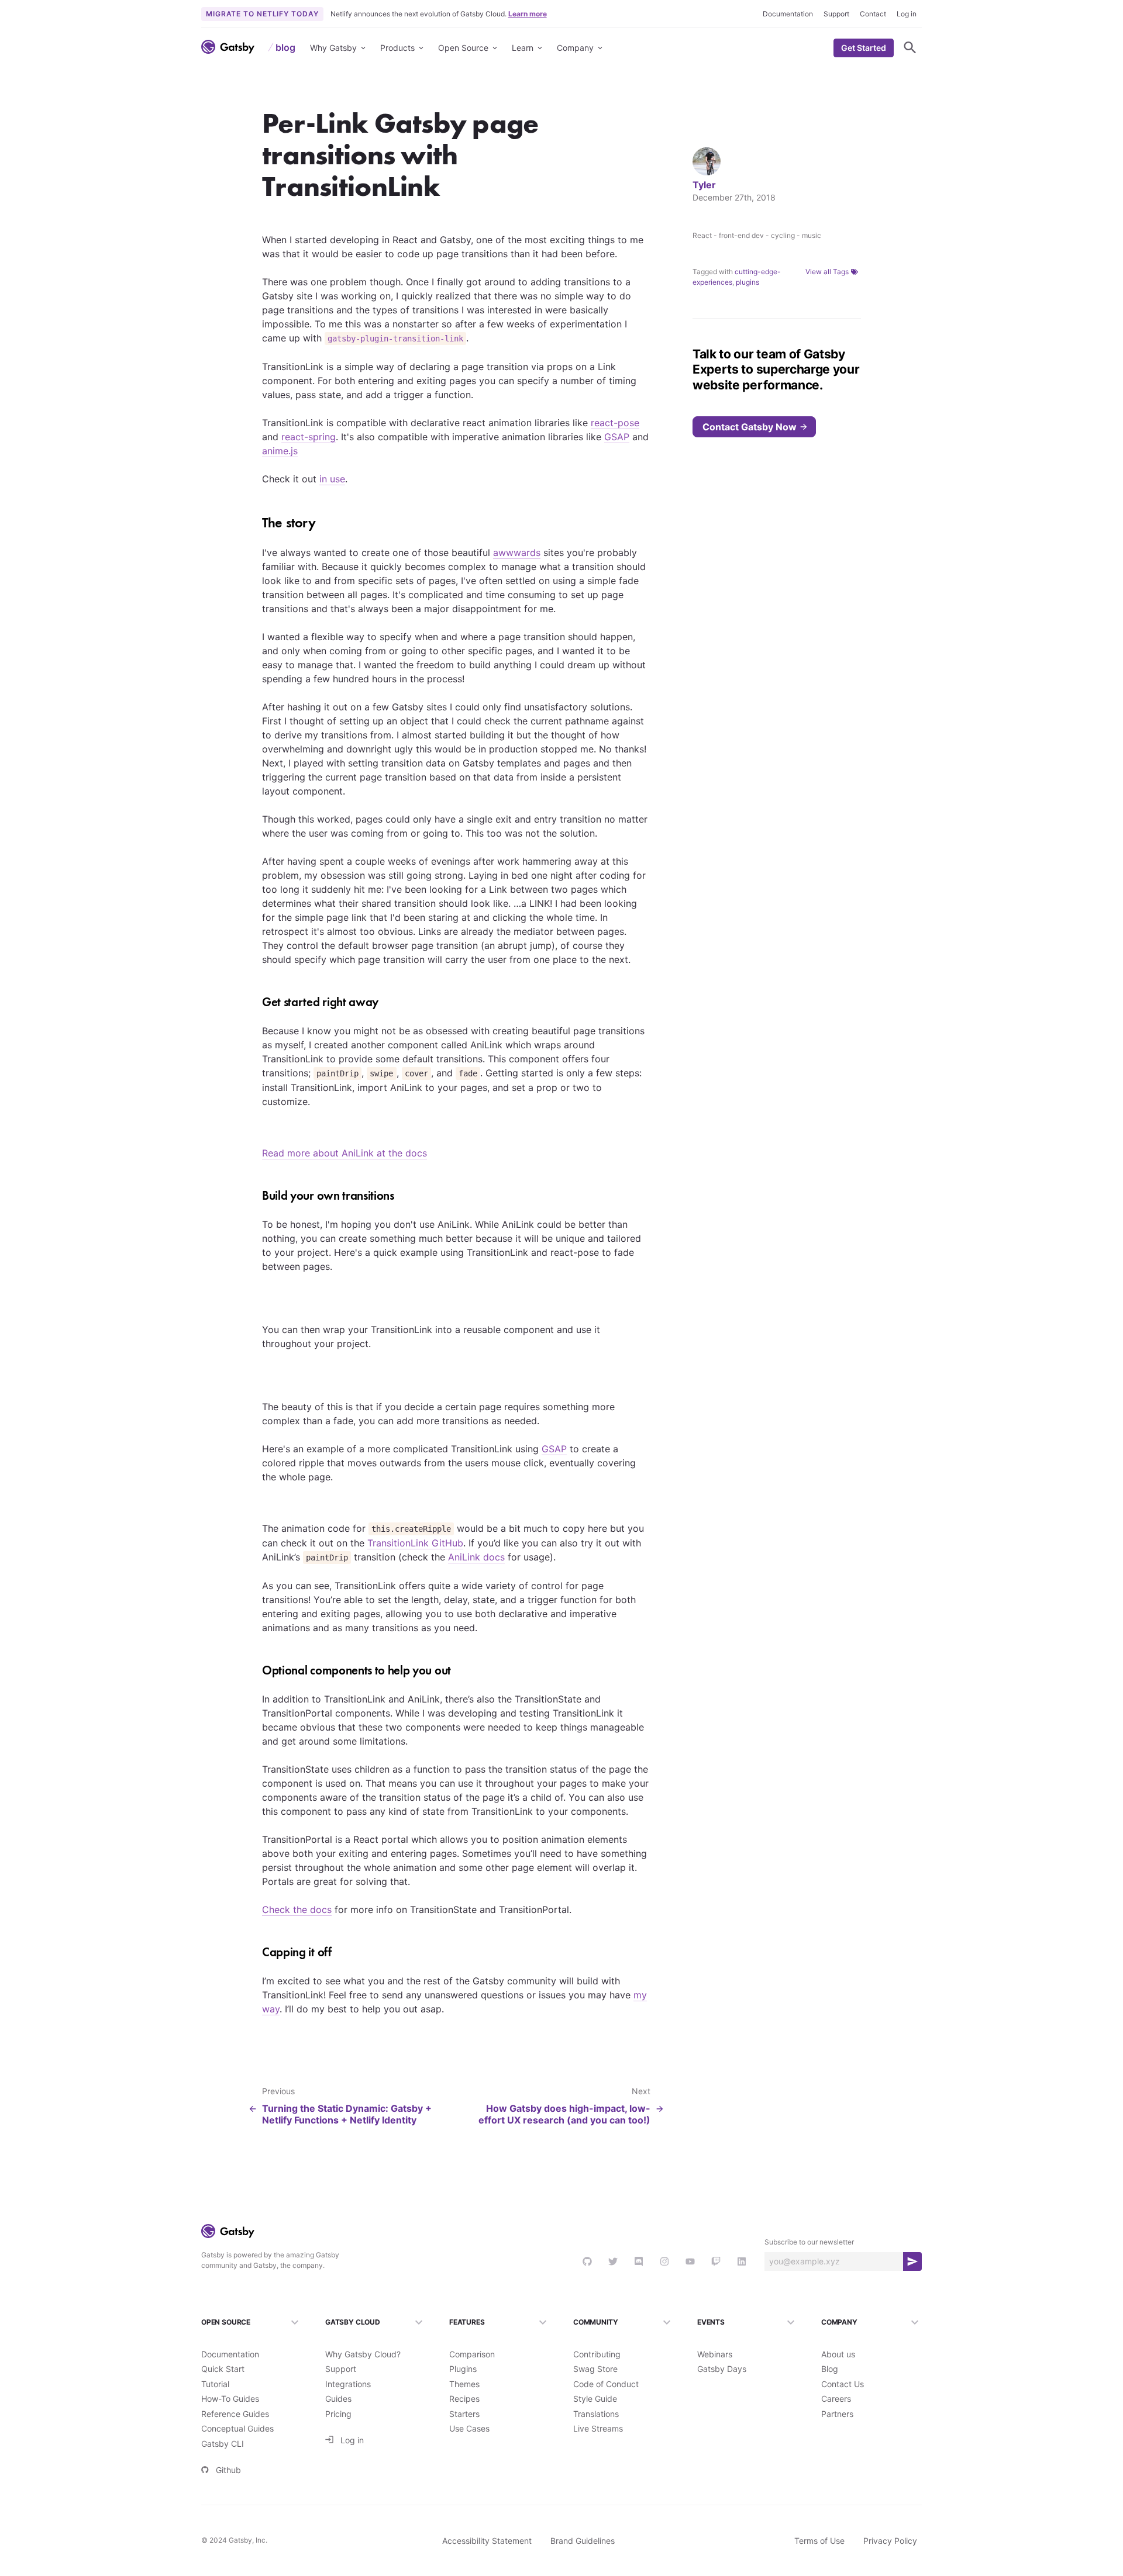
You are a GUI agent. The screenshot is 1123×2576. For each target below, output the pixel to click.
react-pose (615, 423)
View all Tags (827, 272)
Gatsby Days (722, 2369)
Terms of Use (819, 2541)
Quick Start (223, 2369)
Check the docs (297, 1909)
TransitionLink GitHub (415, 1543)
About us (838, 2354)
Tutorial (215, 2384)
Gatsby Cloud (353, 2322)
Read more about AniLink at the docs (345, 1153)
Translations (596, 2414)
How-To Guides (230, 2399)
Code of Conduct (606, 2384)
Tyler (704, 185)
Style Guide (595, 2399)
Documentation (788, 14)
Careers (836, 2399)
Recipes (464, 2399)
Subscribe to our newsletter (809, 2242)
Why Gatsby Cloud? (363, 2354)
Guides (338, 2399)
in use (332, 479)
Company (575, 48)
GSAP (617, 437)
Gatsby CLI (223, 2444)
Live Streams (598, 2428)
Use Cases (469, 2428)
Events (711, 2322)
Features (467, 2322)
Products (397, 48)
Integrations (348, 2384)
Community (595, 2322)
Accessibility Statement (487, 2541)
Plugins (463, 2369)
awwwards (517, 553)
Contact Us (843, 2384)
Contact (873, 14)
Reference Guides (235, 2414)
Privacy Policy (890, 2541)
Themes (464, 2384)
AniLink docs (476, 1557)
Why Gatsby (333, 48)
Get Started (864, 48)
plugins (747, 282)
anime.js (280, 451)
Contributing (597, 2354)
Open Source (463, 48)
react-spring (309, 437)
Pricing (338, 2414)
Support (836, 14)
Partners (837, 2414)
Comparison (472, 2354)
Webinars (715, 2354)
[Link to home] (228, 47)
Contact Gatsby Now (750, 427)
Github (228, 2470)
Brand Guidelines (583, 2541)
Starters (464, 2414)
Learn (523, 48)
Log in (907, 14)
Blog (830, 2369)
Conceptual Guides (237, 2428)
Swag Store (595, 2369)
